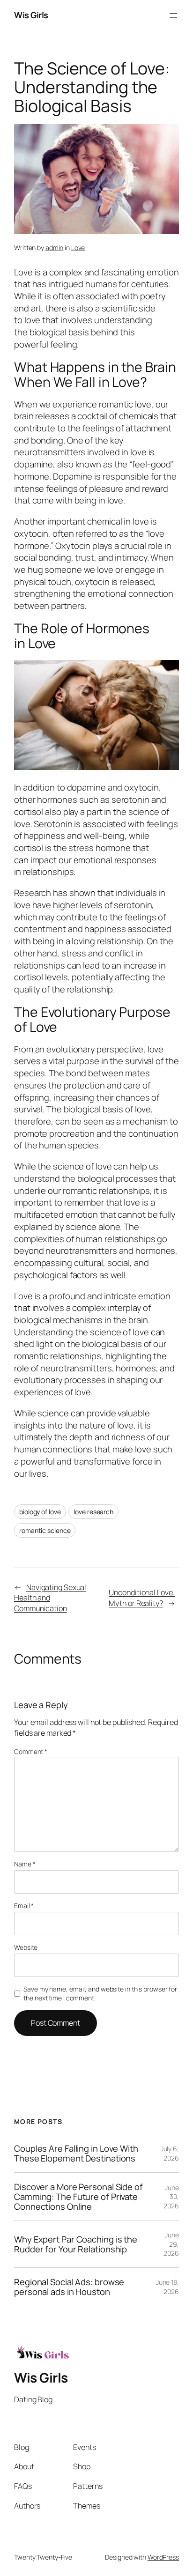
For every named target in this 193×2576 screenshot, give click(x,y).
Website (26, 1947)
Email (24, 1906)
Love (78, 248)
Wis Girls (31, 15)
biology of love (40, 1512)
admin (55, 248)
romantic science (45, 1530)
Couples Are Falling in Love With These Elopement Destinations (76, 2153)
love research (93, 1512)
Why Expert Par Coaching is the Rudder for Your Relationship (76, 2244)
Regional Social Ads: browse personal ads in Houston (69, 2287)
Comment (31, 1751)
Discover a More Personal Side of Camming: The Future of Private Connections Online (78, 2197)
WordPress (163, 2557)
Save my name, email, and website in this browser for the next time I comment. (100, 1994)
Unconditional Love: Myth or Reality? (142, 1598)
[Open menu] (173, 15)
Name (25, 1864)
